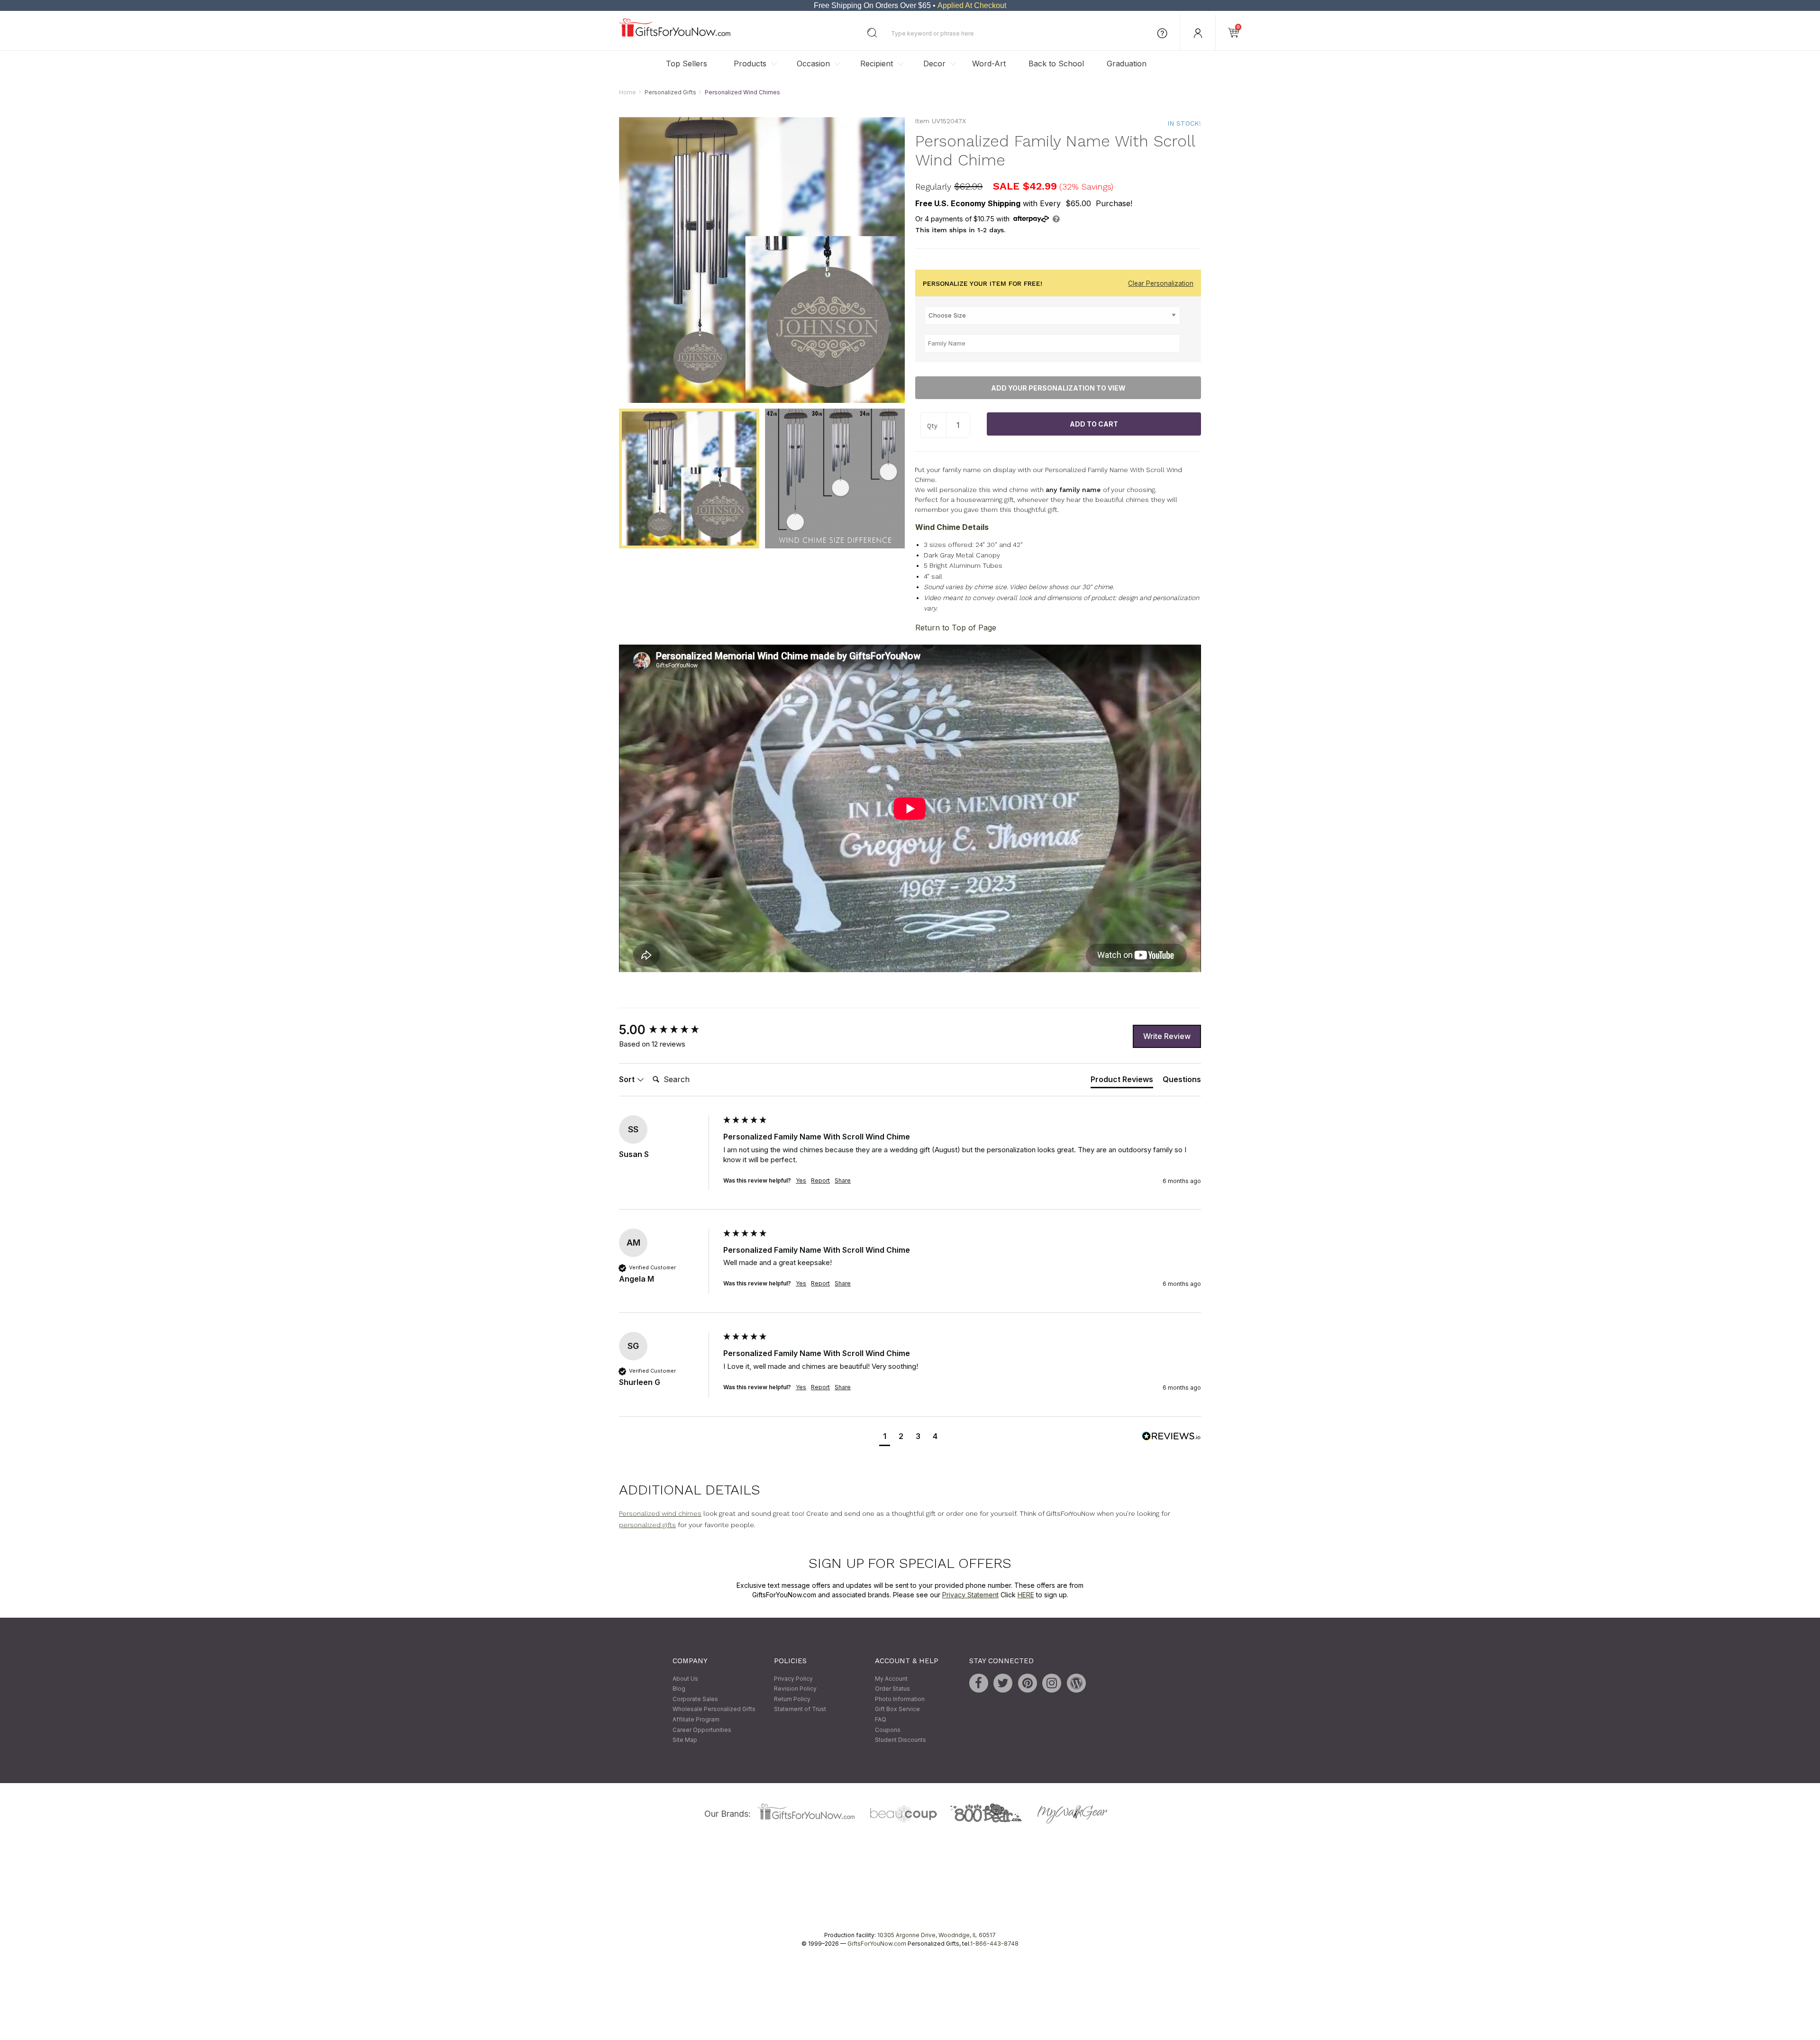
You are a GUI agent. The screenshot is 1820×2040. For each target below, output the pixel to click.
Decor (934, 64)
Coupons (888, 1730)
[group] (669, 1030)
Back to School (1056, 64)
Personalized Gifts (670, 92)
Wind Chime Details (952, 527)
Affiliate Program (696, 1719)
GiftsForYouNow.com (877, 1944)
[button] (885, 1437)
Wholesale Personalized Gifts (714, 1709)
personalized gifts (647, 1525)
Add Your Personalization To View (1058, 388)
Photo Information (900, 1699)
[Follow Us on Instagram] (1052, 1683)
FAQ (881, 1719)
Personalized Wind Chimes (742, 92)
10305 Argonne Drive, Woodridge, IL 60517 (937, 1935)
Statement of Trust (800, 1709)
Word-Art (989, 64)
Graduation (1127, 64)
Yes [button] (801, 1180)
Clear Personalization (1161, 283)
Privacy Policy (793, 1679)
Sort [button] (628, 1079)
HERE (1026, 1595)
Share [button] (843, 1180)
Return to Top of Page (956, 628)
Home (628, 92)
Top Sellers (687, 64)
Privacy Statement (970, 1595)
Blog (679, 1689)
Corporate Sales (695, 1699)
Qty (932, 426)
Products (750, 64)
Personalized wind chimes (660, 1513)
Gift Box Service (897, 1709)
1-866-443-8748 (994, 1944)
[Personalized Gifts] (675, 34)
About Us (685, 1679)
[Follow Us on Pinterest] (1028, 1683)
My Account (891, 1679)
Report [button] (820, 1180)
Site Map (685, 1740)
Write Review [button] (1167, 1036)
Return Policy (792, 1699)
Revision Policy (795, 1689)
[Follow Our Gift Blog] (1076, 1683)
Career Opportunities (702, 1730)
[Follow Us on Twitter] (1003, 1683)
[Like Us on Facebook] (979, 1683)
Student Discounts (901, 1740)
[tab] (1122, 1081)
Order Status (892, 1689)
